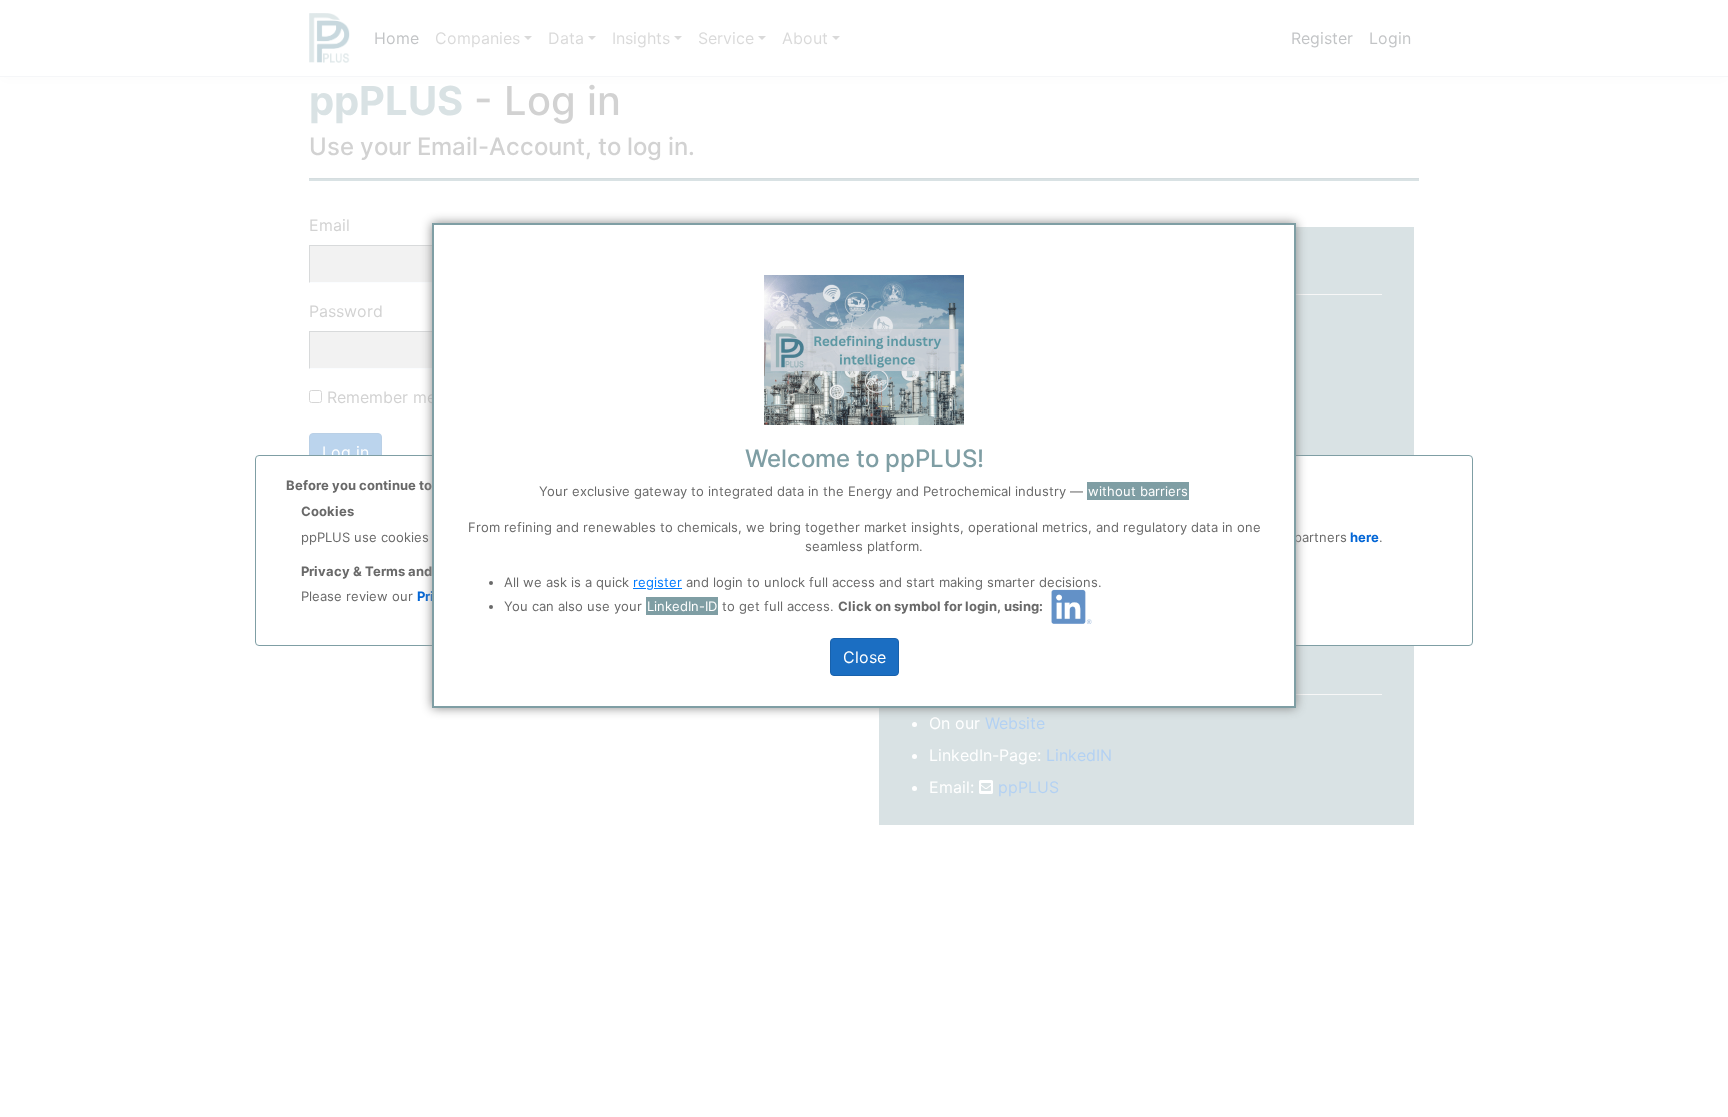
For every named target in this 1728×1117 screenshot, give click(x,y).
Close (864, 657)
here (1363, 537)
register (657, 582)
